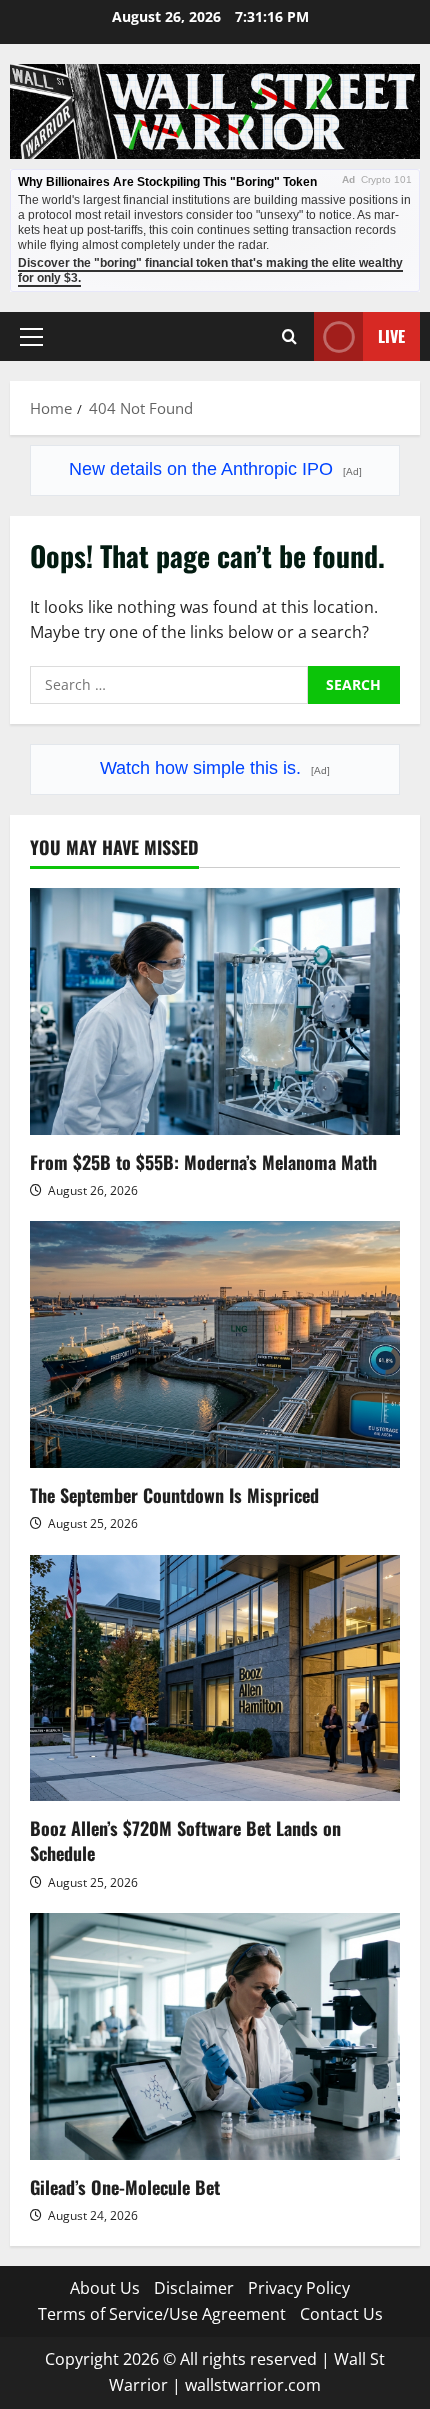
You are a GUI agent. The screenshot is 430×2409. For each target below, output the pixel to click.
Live (391, 335)
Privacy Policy (299, 2288)
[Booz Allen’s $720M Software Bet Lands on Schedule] (215, 1678)
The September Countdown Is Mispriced (174, 1495)
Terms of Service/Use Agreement (162, 2314)
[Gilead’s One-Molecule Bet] (215, 2036)
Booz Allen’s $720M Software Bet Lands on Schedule (185, 1840)
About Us (105, 2288)
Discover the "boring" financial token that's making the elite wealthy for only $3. (210, 270)
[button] (31, 336)
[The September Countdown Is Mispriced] (215, 1344)
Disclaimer (194, 2288)
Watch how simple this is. (215, 768)
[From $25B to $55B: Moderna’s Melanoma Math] (215, 1011)
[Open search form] (289, 336)
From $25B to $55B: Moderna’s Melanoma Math (203, 1162)
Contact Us (341, 2314)
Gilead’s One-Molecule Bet (125, 2187)
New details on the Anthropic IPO (215, 469)
